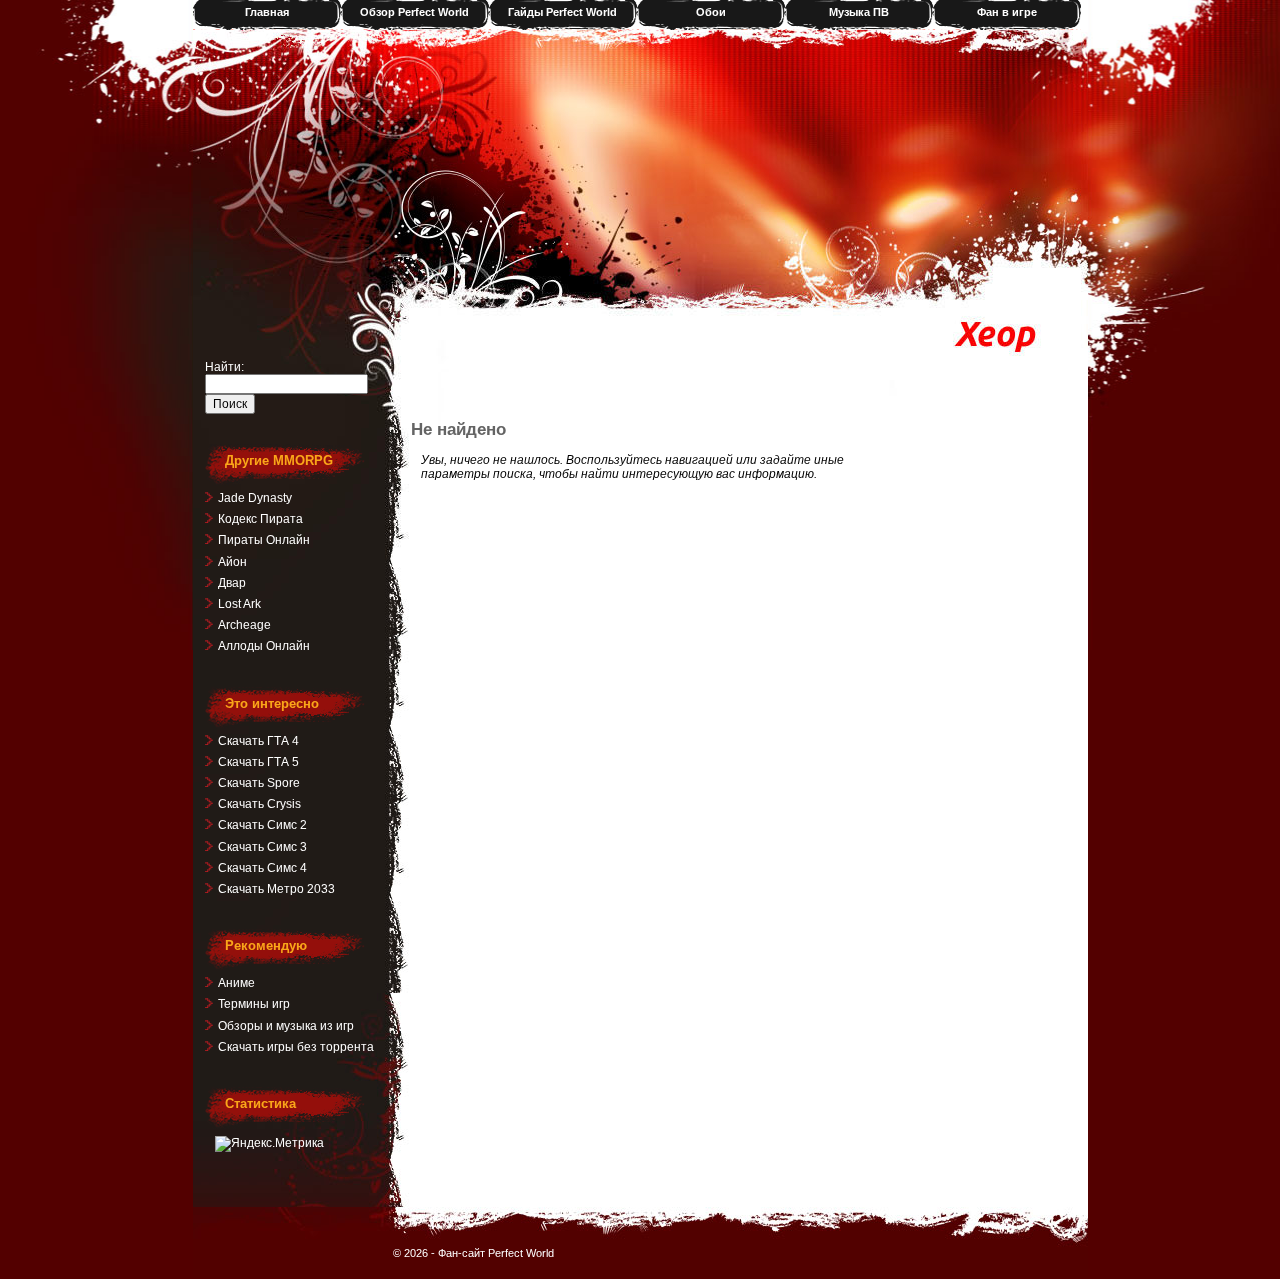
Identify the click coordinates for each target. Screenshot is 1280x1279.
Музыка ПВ (859, 12)
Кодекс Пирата (260, 519)
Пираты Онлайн (264, 540)
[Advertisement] (651, 369)
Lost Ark (239, 604)
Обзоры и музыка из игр (286, 1026)
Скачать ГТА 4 (258, 741)
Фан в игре (1007, 12)
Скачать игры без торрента (296, 1047)
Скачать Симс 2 (262, 825)
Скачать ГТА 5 (258, 762)
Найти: (224, 367)
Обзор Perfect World (414, 12)
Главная (267, 12)
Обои (711, 12)
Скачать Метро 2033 (276, 889)
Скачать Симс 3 (262, 847)
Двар (232, 583)
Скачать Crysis (259, 804)
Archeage (244, 625)
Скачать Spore (259, 783)
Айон (232, 562)
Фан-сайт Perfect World (496, 1253)
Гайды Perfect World (562, 12)
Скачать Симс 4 (262, 868)
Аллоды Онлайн (264, 646)
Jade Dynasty (255, 498)
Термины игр (254, 1004)
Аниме (236, 983)
